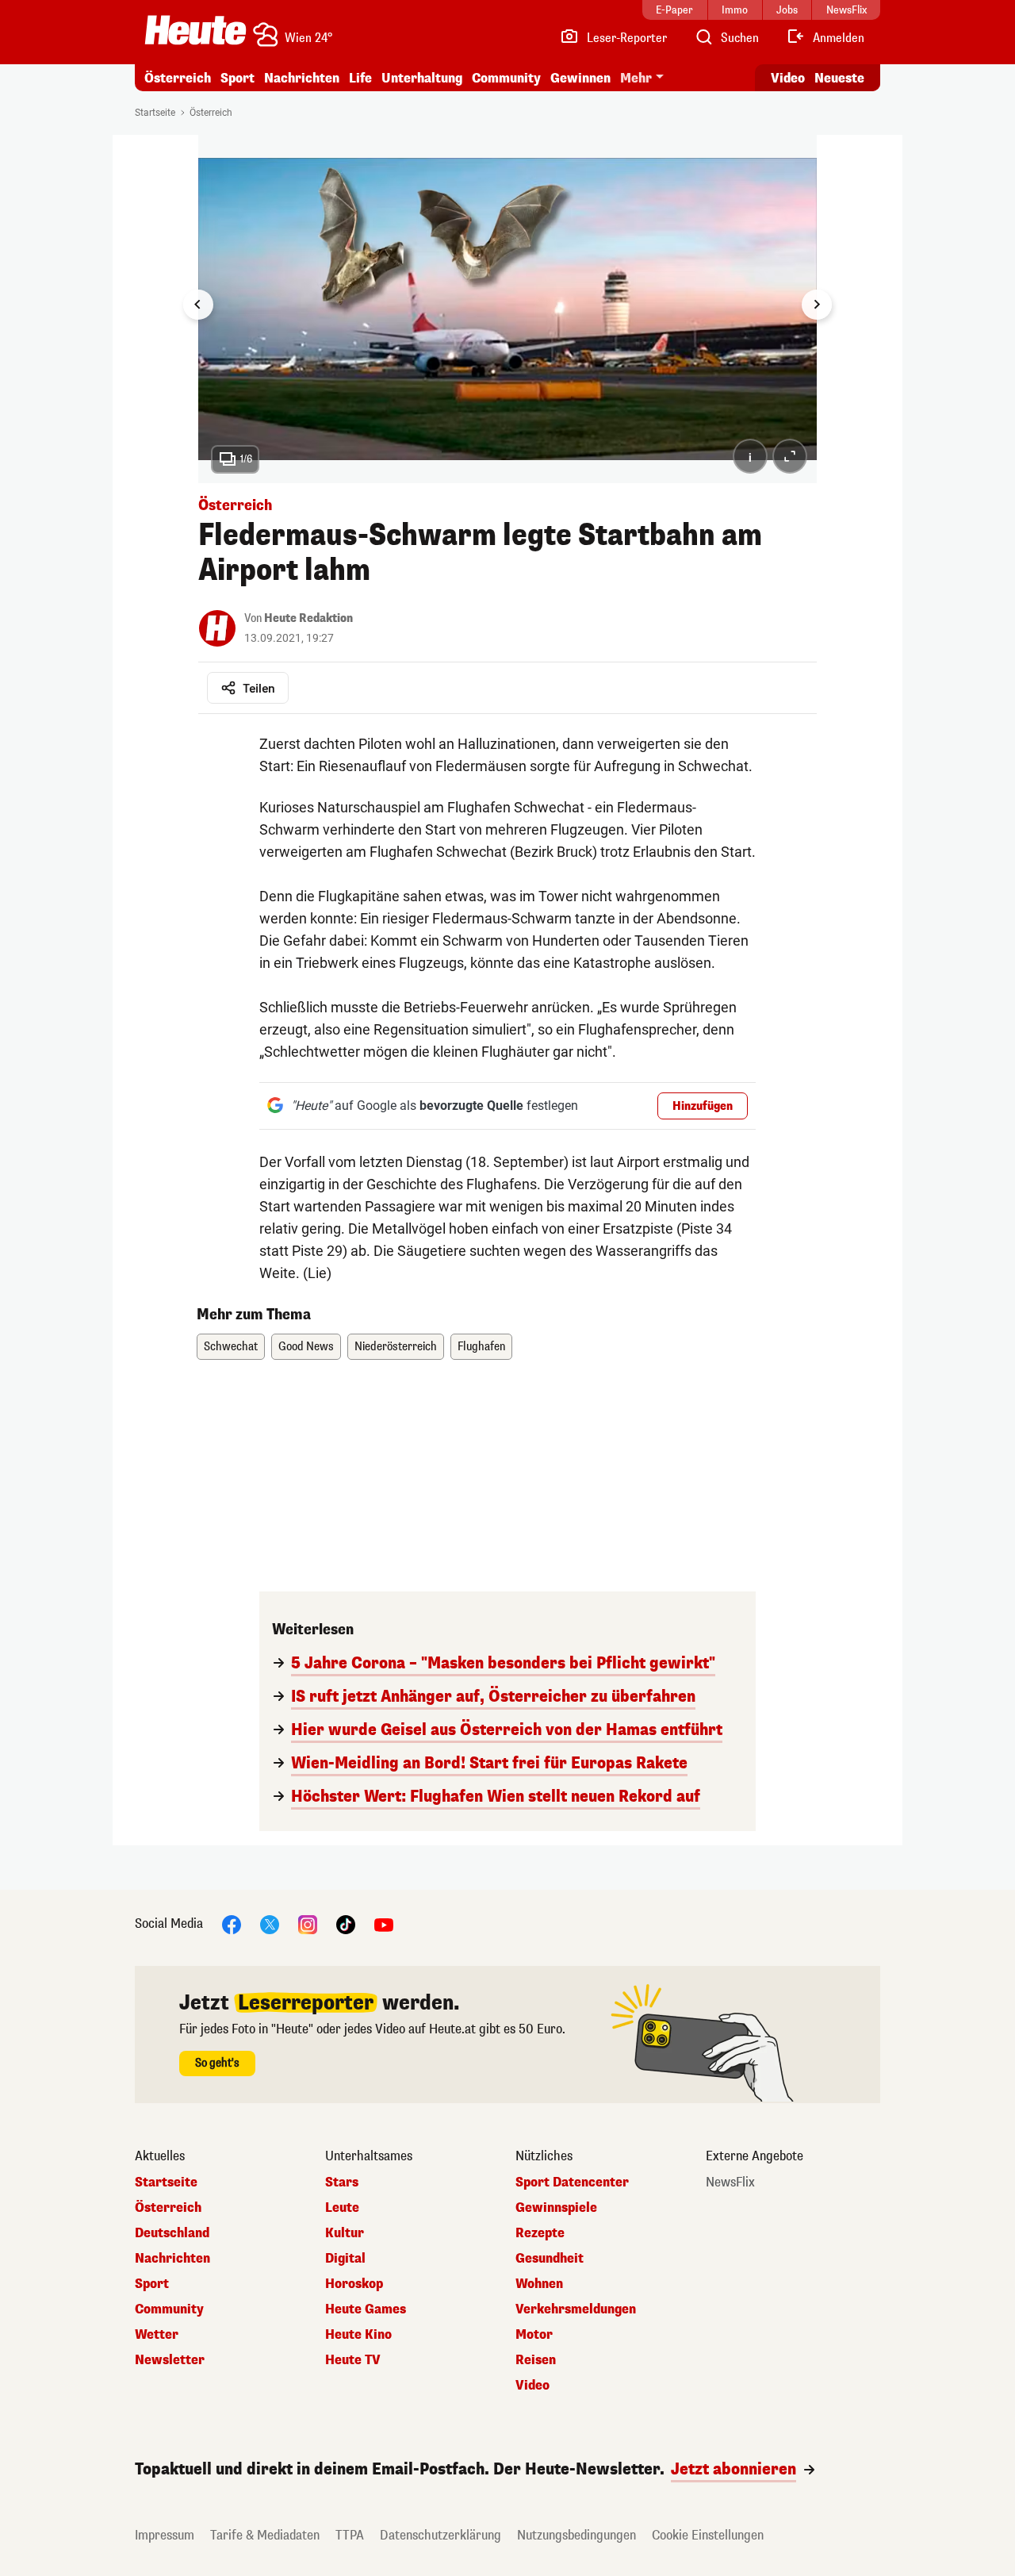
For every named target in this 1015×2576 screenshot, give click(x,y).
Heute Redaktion (308, 618)
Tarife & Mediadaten (265, 2535)
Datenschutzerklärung (440, 2535)
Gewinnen (580, 78)
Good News (306, 1347)
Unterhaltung (422, 78)
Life (360, 78)
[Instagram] (308, 1923)
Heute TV (353, 2360)
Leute (342, 2208)
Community (506, 78)
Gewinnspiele (556, 2208)
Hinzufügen (703, 1106)
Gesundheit (550, 2259)
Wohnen (539, 2284)
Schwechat (231, 1347)
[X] (270, 1923)
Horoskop (354, 2284)
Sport (237, 78)
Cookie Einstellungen (708, 2535)
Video (788, 78)
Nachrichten (172, 2259)
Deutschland (172, 2233)
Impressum (165, 2535)
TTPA (350, 2535)
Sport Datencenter (572, 2182)
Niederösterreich (396, 1347)
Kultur (345, 2233)
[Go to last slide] (198, 305)
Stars (342, 2182)
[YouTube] (384, 1923)
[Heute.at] (195, 30)
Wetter (157, 2335)
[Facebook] (232, 1923)
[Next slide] (817, 305)
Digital (345, 2259)
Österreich (178, 78)
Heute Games (366, 2309)
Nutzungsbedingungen (576, 2535)
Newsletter (170, 2360)
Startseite (155, 113)
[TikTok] (346, 1923)
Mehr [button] (636, 78)
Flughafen (481, 1347)
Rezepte (540, 2233)
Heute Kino (358, 2335)
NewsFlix (730, 2182)
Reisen (536, 2360)
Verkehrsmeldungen (576, 2309)
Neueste (839, 78)
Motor (534, 2335)
